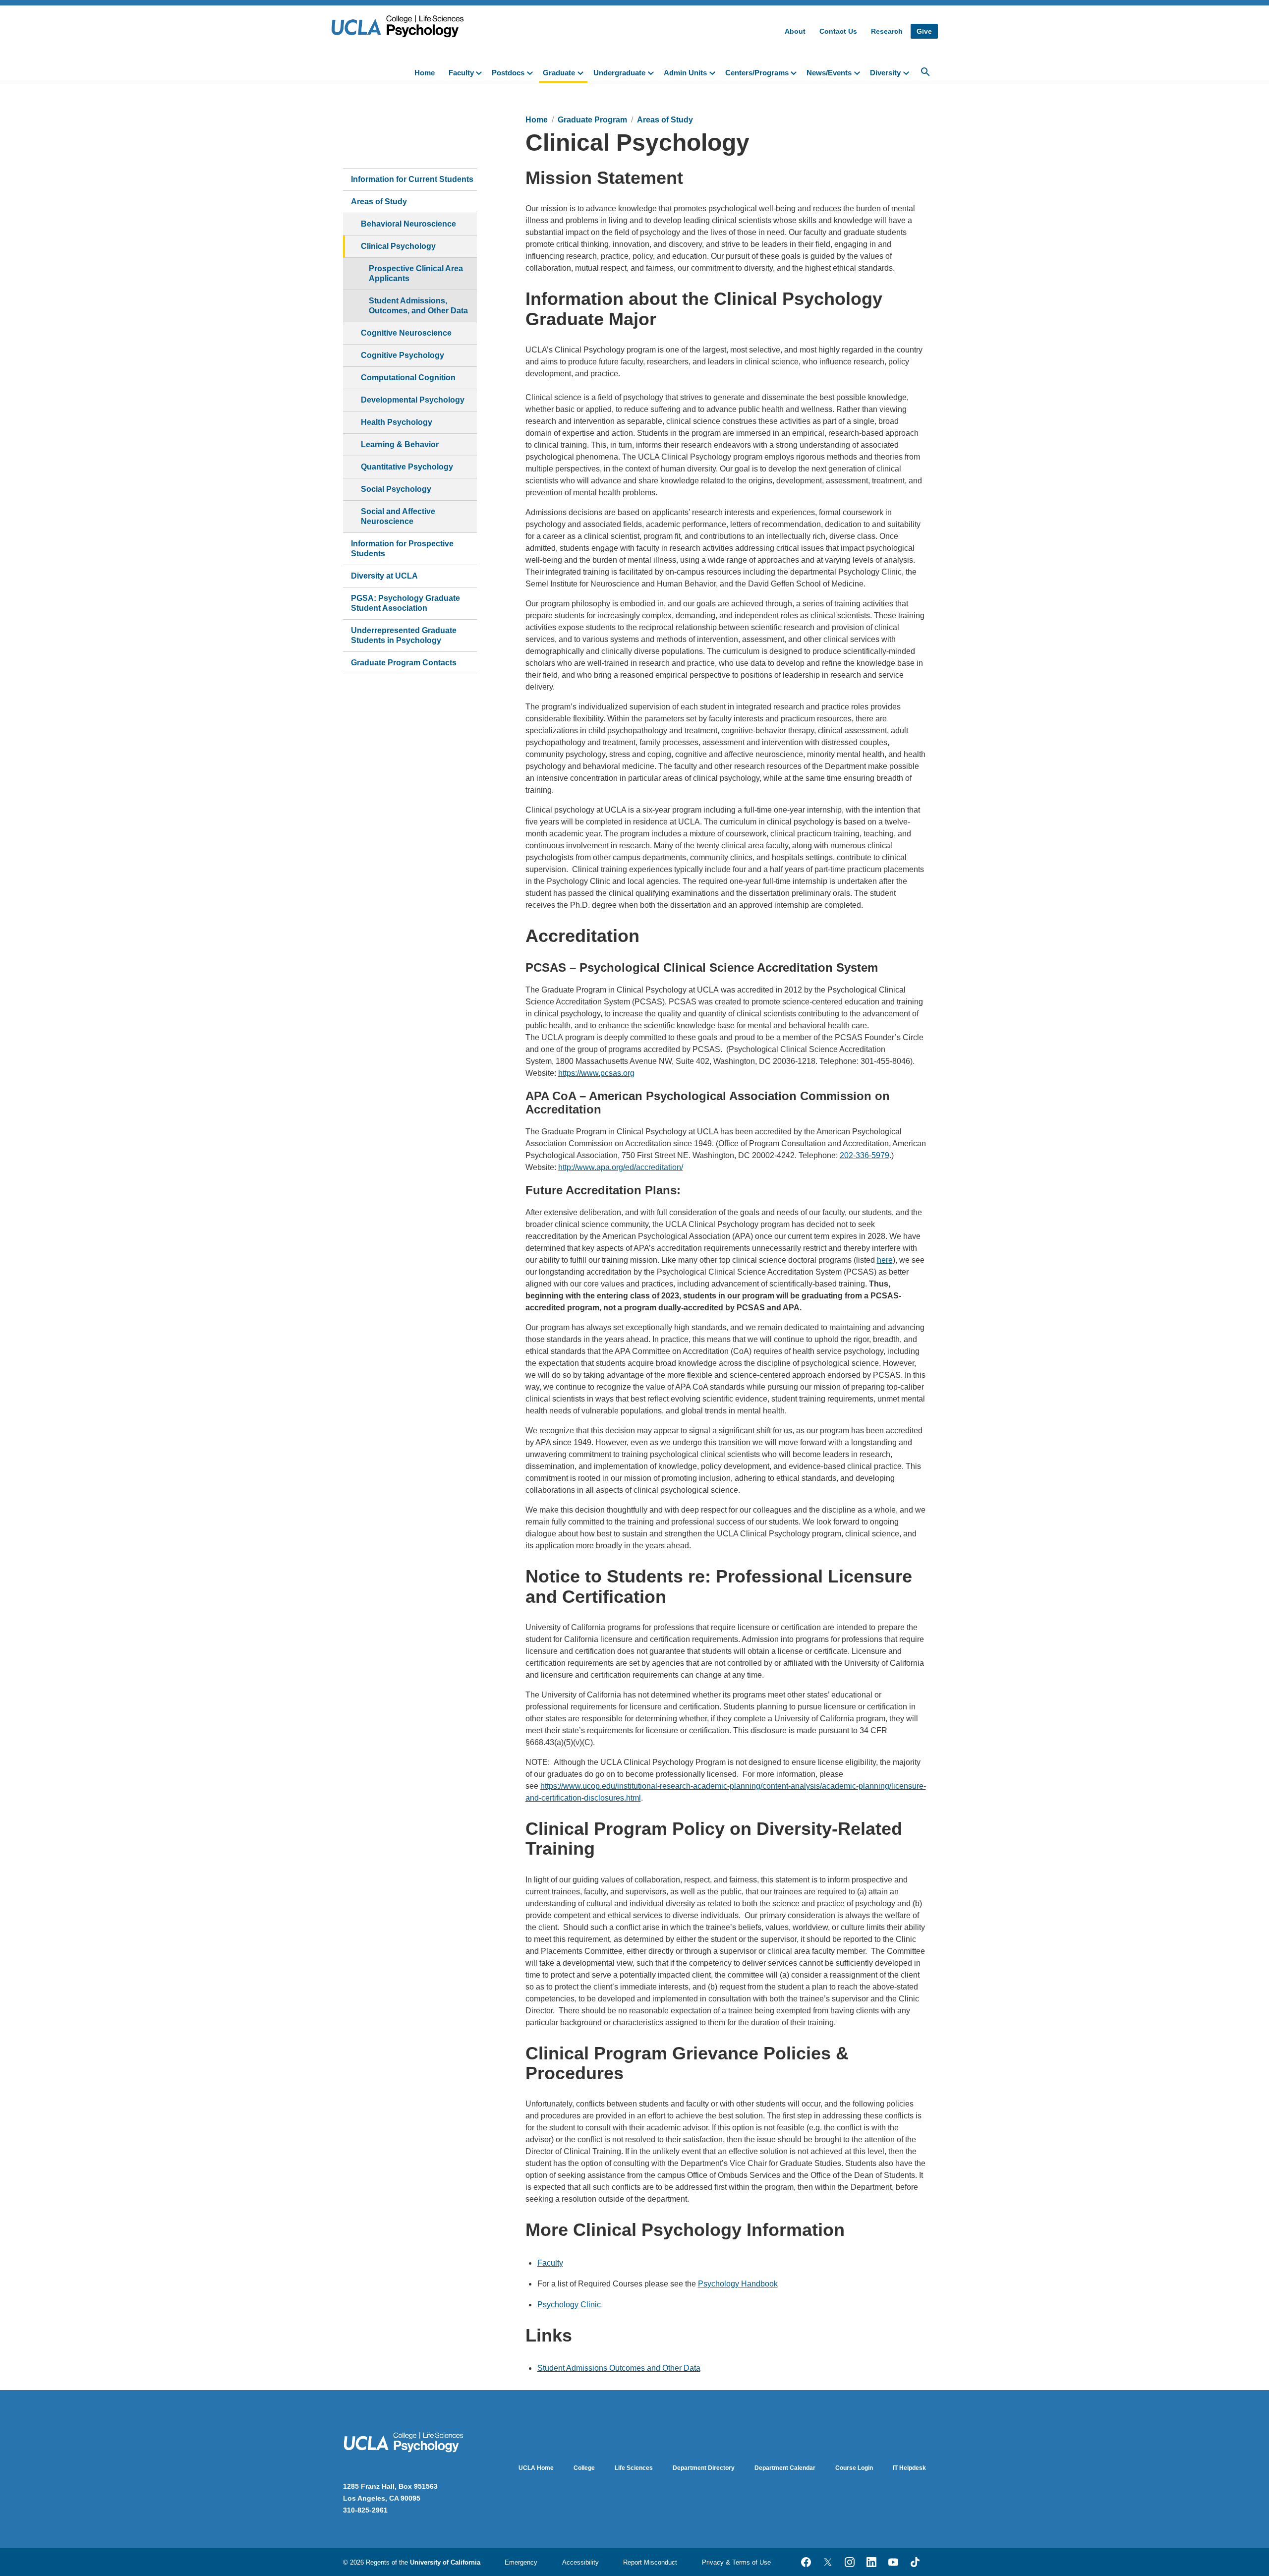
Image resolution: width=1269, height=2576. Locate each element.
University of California (445, 2562)
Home (425, 73)
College (584, 2468)
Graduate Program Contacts (404, 663)
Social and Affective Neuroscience (398, 516)
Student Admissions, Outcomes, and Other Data (418, 306)
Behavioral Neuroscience (408, 224)
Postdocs (508, 73)
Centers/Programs (757, 73)
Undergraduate (619, 73)
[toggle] (481, 72)
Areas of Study (379, 202)
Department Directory (704, 2468)
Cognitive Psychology (403, 355)
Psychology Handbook (738, 2284)
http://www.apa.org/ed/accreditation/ (621, 1167)
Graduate (559, 73)
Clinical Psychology (398, 246)
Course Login (854, 2468)
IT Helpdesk (909, 2468)
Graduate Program (592, 120)
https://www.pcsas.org (596, 1073)
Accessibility (580, 2562)
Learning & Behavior (400, 444)
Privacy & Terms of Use (736, 2562)
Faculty (461, 73)
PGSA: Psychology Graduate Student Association (405, 603)
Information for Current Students (412, 179)
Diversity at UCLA (384, 576)
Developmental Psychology (413, 400)
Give (924, 31)
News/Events (829, 73)
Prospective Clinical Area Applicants (416, 273)
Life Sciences (634, 2468)
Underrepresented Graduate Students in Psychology (404, 635)
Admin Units (685, 73)
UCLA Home (536, 2468)
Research (887, 31)
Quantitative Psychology (407, 467)
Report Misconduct (650, 2562)
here (885, 1260)
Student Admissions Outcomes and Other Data (619, 2368)
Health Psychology (397, 422)
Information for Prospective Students (402, 549)
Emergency (521, 2562)
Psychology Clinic (569, 2305)
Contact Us (838, 31)
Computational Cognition (408, 378)
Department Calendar (785, 2468)
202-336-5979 (865, 1155)
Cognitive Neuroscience (406, 333)
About (795, 31)
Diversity (885, 73)
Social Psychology (396, 489)
